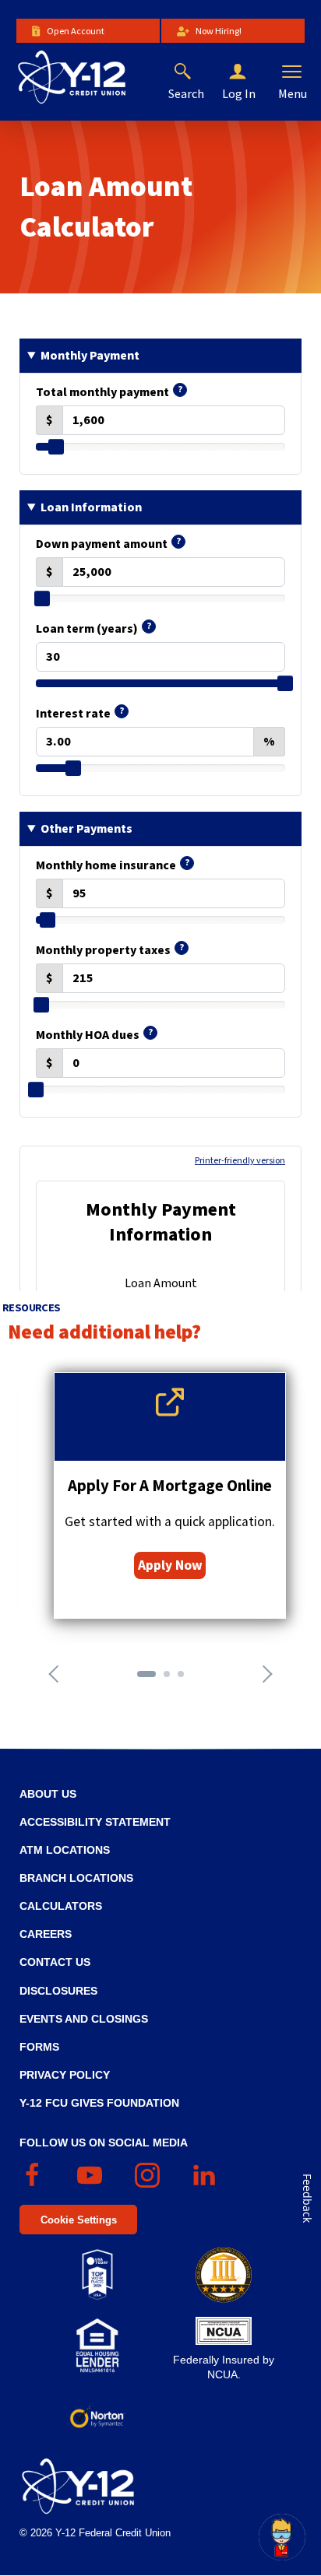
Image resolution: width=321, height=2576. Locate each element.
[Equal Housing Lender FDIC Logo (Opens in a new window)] (97, 2346)
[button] (250, 72)
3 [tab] (185, 1679)
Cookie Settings (79, 2220)
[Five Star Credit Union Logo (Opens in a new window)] (224, 2275)
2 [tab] (171, 1679)
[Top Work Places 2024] (97, 2275)
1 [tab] (145, 1679)
